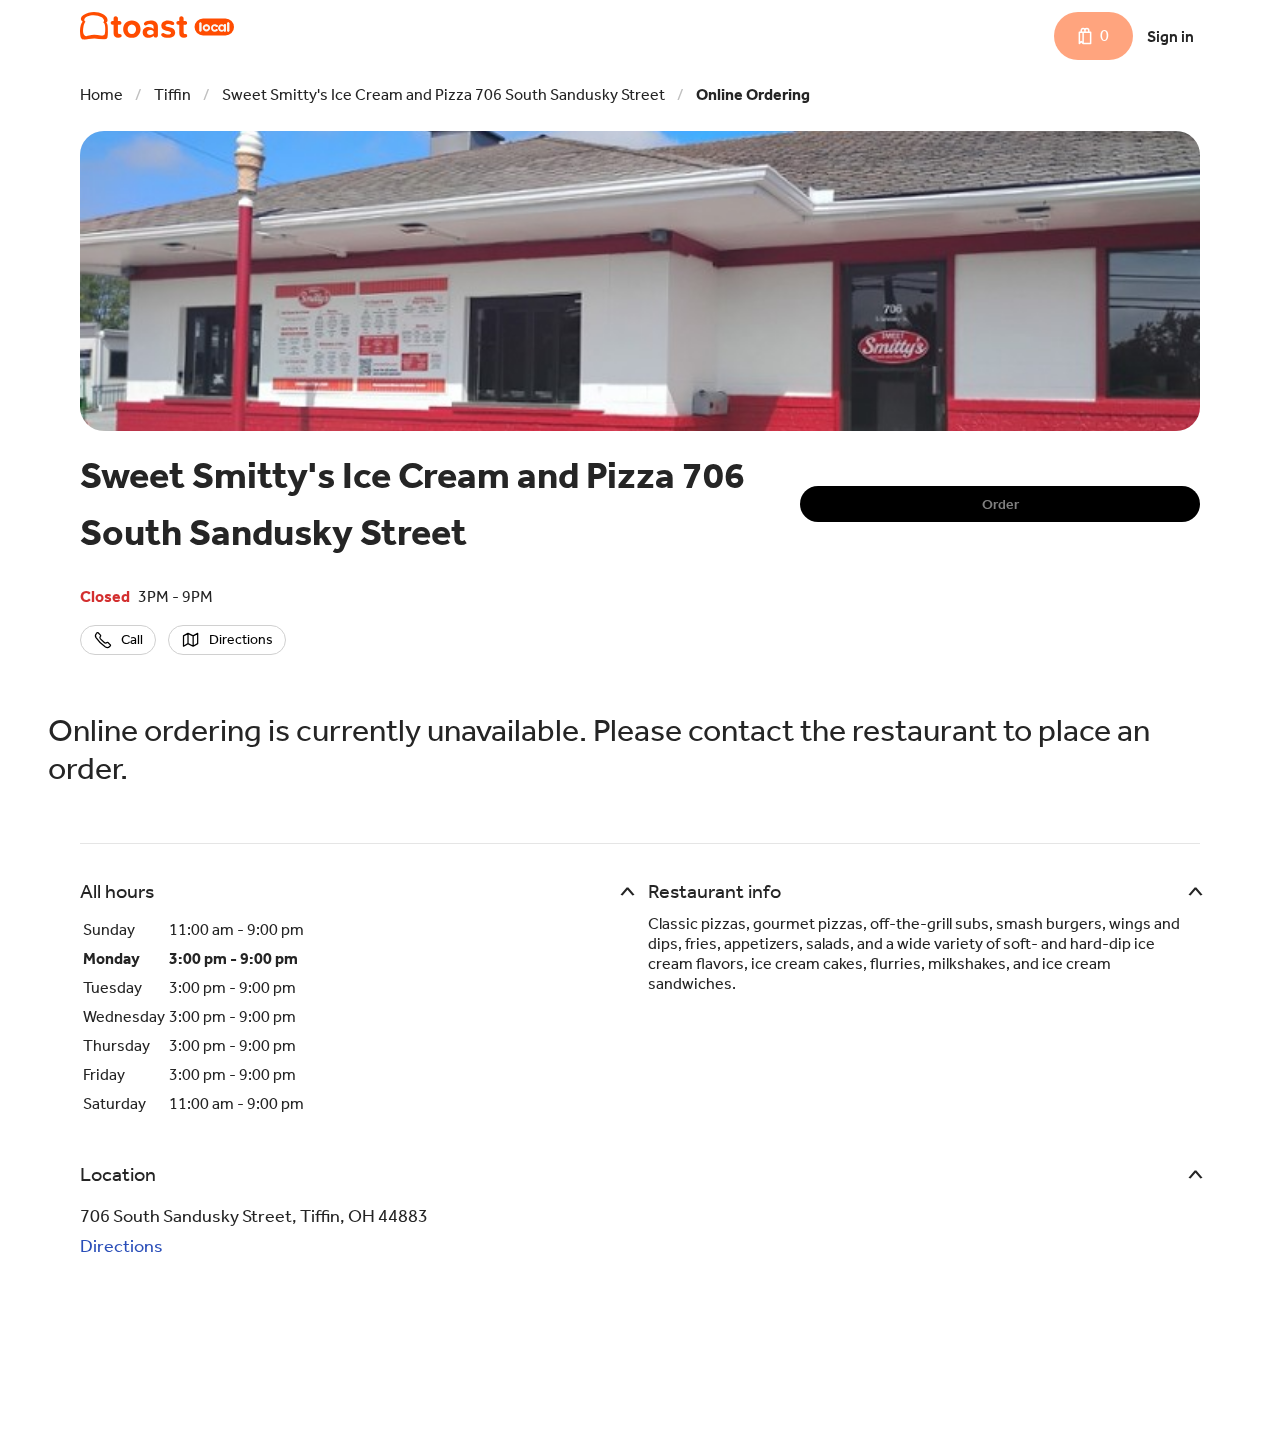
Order (1000, 504)
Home (101, 94)
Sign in (1170, 36)
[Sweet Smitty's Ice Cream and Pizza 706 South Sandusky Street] (157, 26)
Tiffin (172, 94)
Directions (121, 1246)
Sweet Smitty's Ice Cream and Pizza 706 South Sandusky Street (443, 94)
